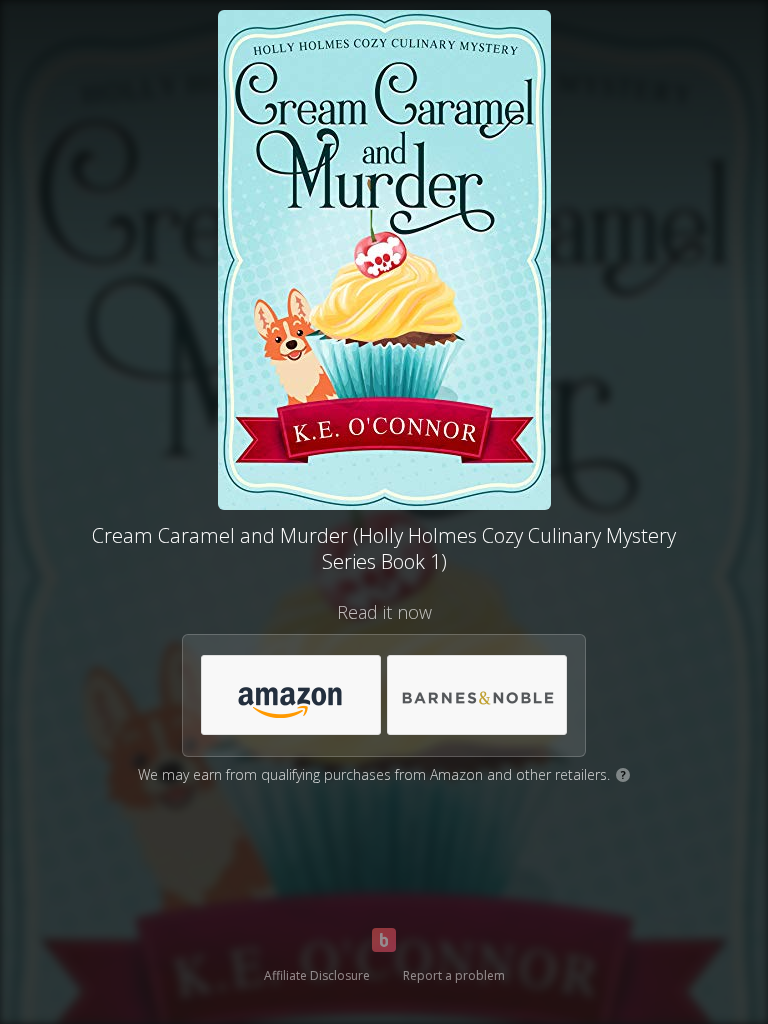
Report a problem (454, 975)
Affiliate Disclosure (317, 975)
